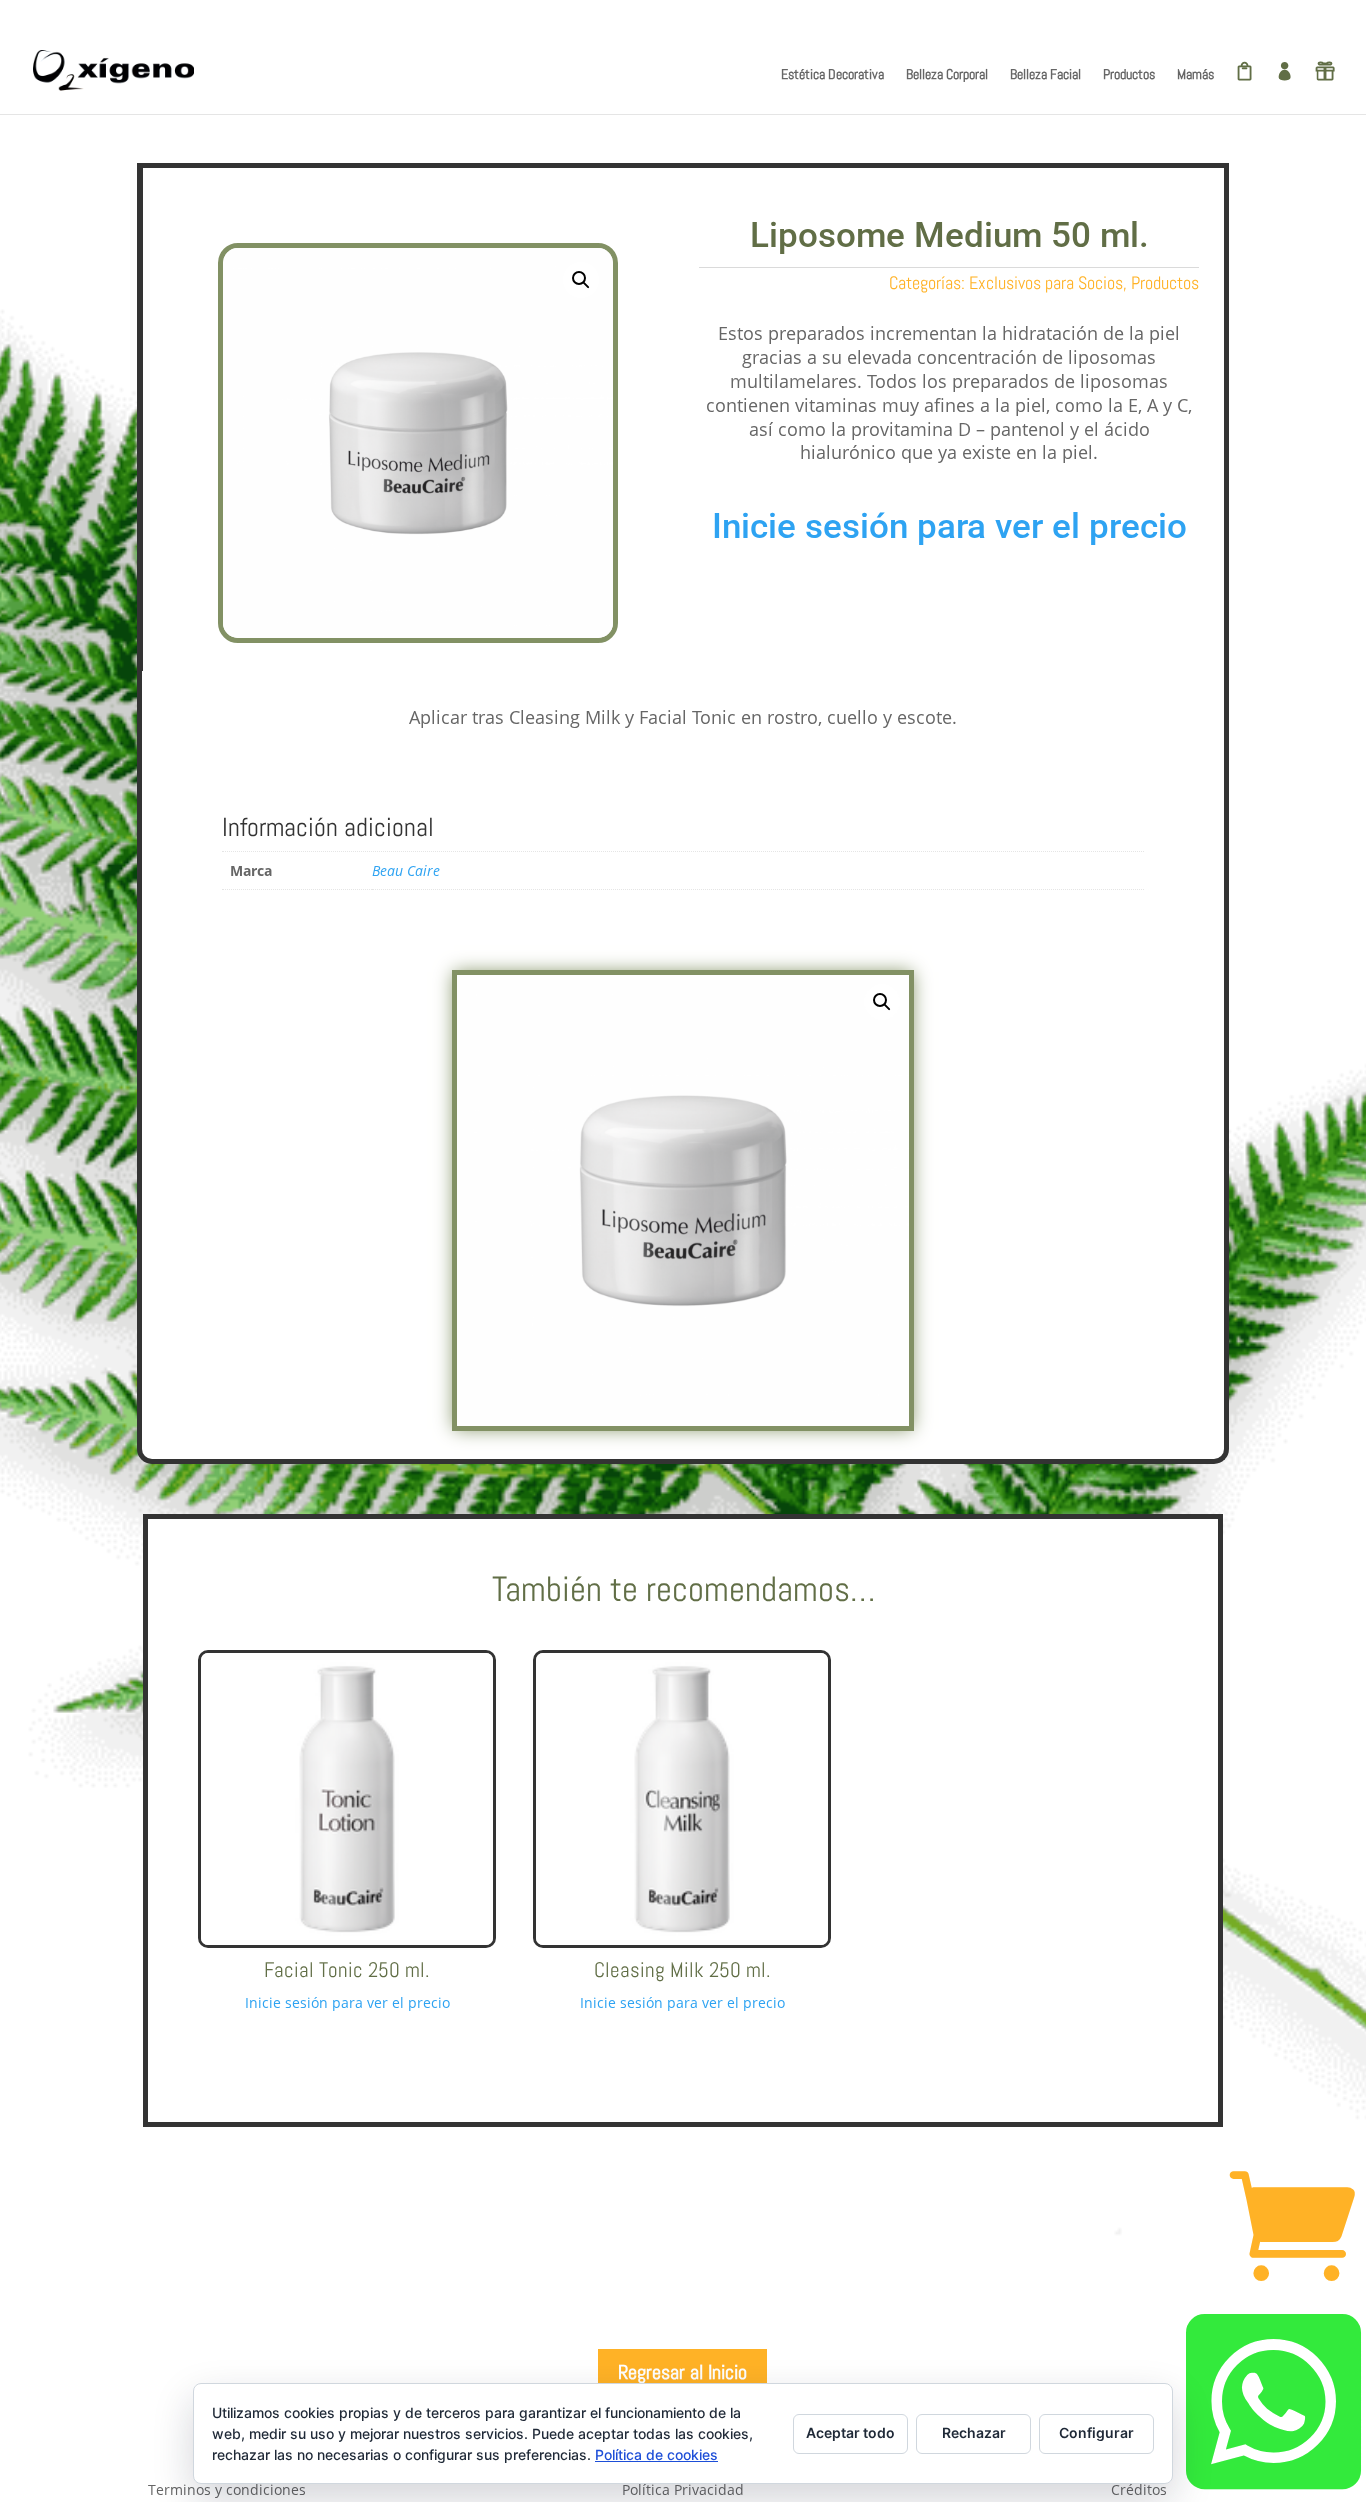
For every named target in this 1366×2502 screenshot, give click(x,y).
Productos (1129, 75)
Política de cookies (656, 2454)
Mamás (1195, 75)
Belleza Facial (1045, 75)
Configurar (1096, 2432)
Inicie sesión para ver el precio (949, 526)
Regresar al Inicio (682, 2372)
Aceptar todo (850, 2432)
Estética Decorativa (832, 75)
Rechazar (974, 2432)
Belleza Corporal (947, 75)
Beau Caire (406, 870)
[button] (581, 280)
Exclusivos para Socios (1046, 282)
